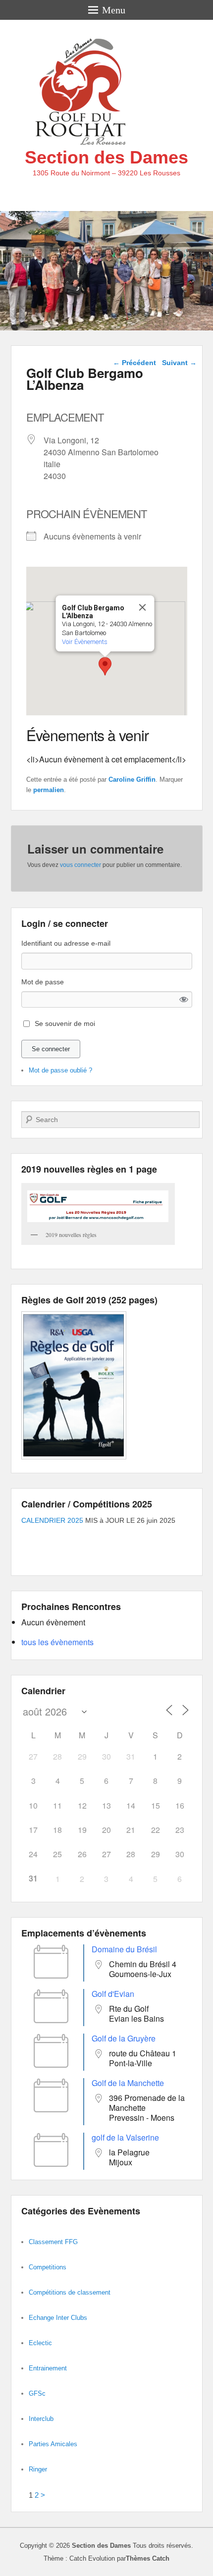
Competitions (48, 2267)
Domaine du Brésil (124, 1949)
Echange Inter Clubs (58, 2318)
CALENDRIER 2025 (52, 1520)
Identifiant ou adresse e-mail (66, 943)
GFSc (37, 2393)
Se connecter (51, 1049)
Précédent (134, 363)
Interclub (41, 2419)
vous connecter (80, 865)
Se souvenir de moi (65, 1023)
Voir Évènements (85, 642)
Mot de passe (43, 982)
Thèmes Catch (148, 2558)
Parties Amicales (53, 2444)
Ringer (38, 2469)
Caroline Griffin (132, 779)
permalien (49, 790)
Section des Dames (106, 157)
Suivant (179, 363)
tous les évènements (57, 1642)
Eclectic (40, 2343)
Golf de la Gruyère (124, 2038)
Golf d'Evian (113, 1994)
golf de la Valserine (125, 2137)
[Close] (143, 607)
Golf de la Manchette (128, 2083)
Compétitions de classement (70, 2292)
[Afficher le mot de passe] (184, 999)
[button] (105, 666)
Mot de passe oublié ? (60, 1070)
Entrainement (48, 2368)
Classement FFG (53, 2242)
